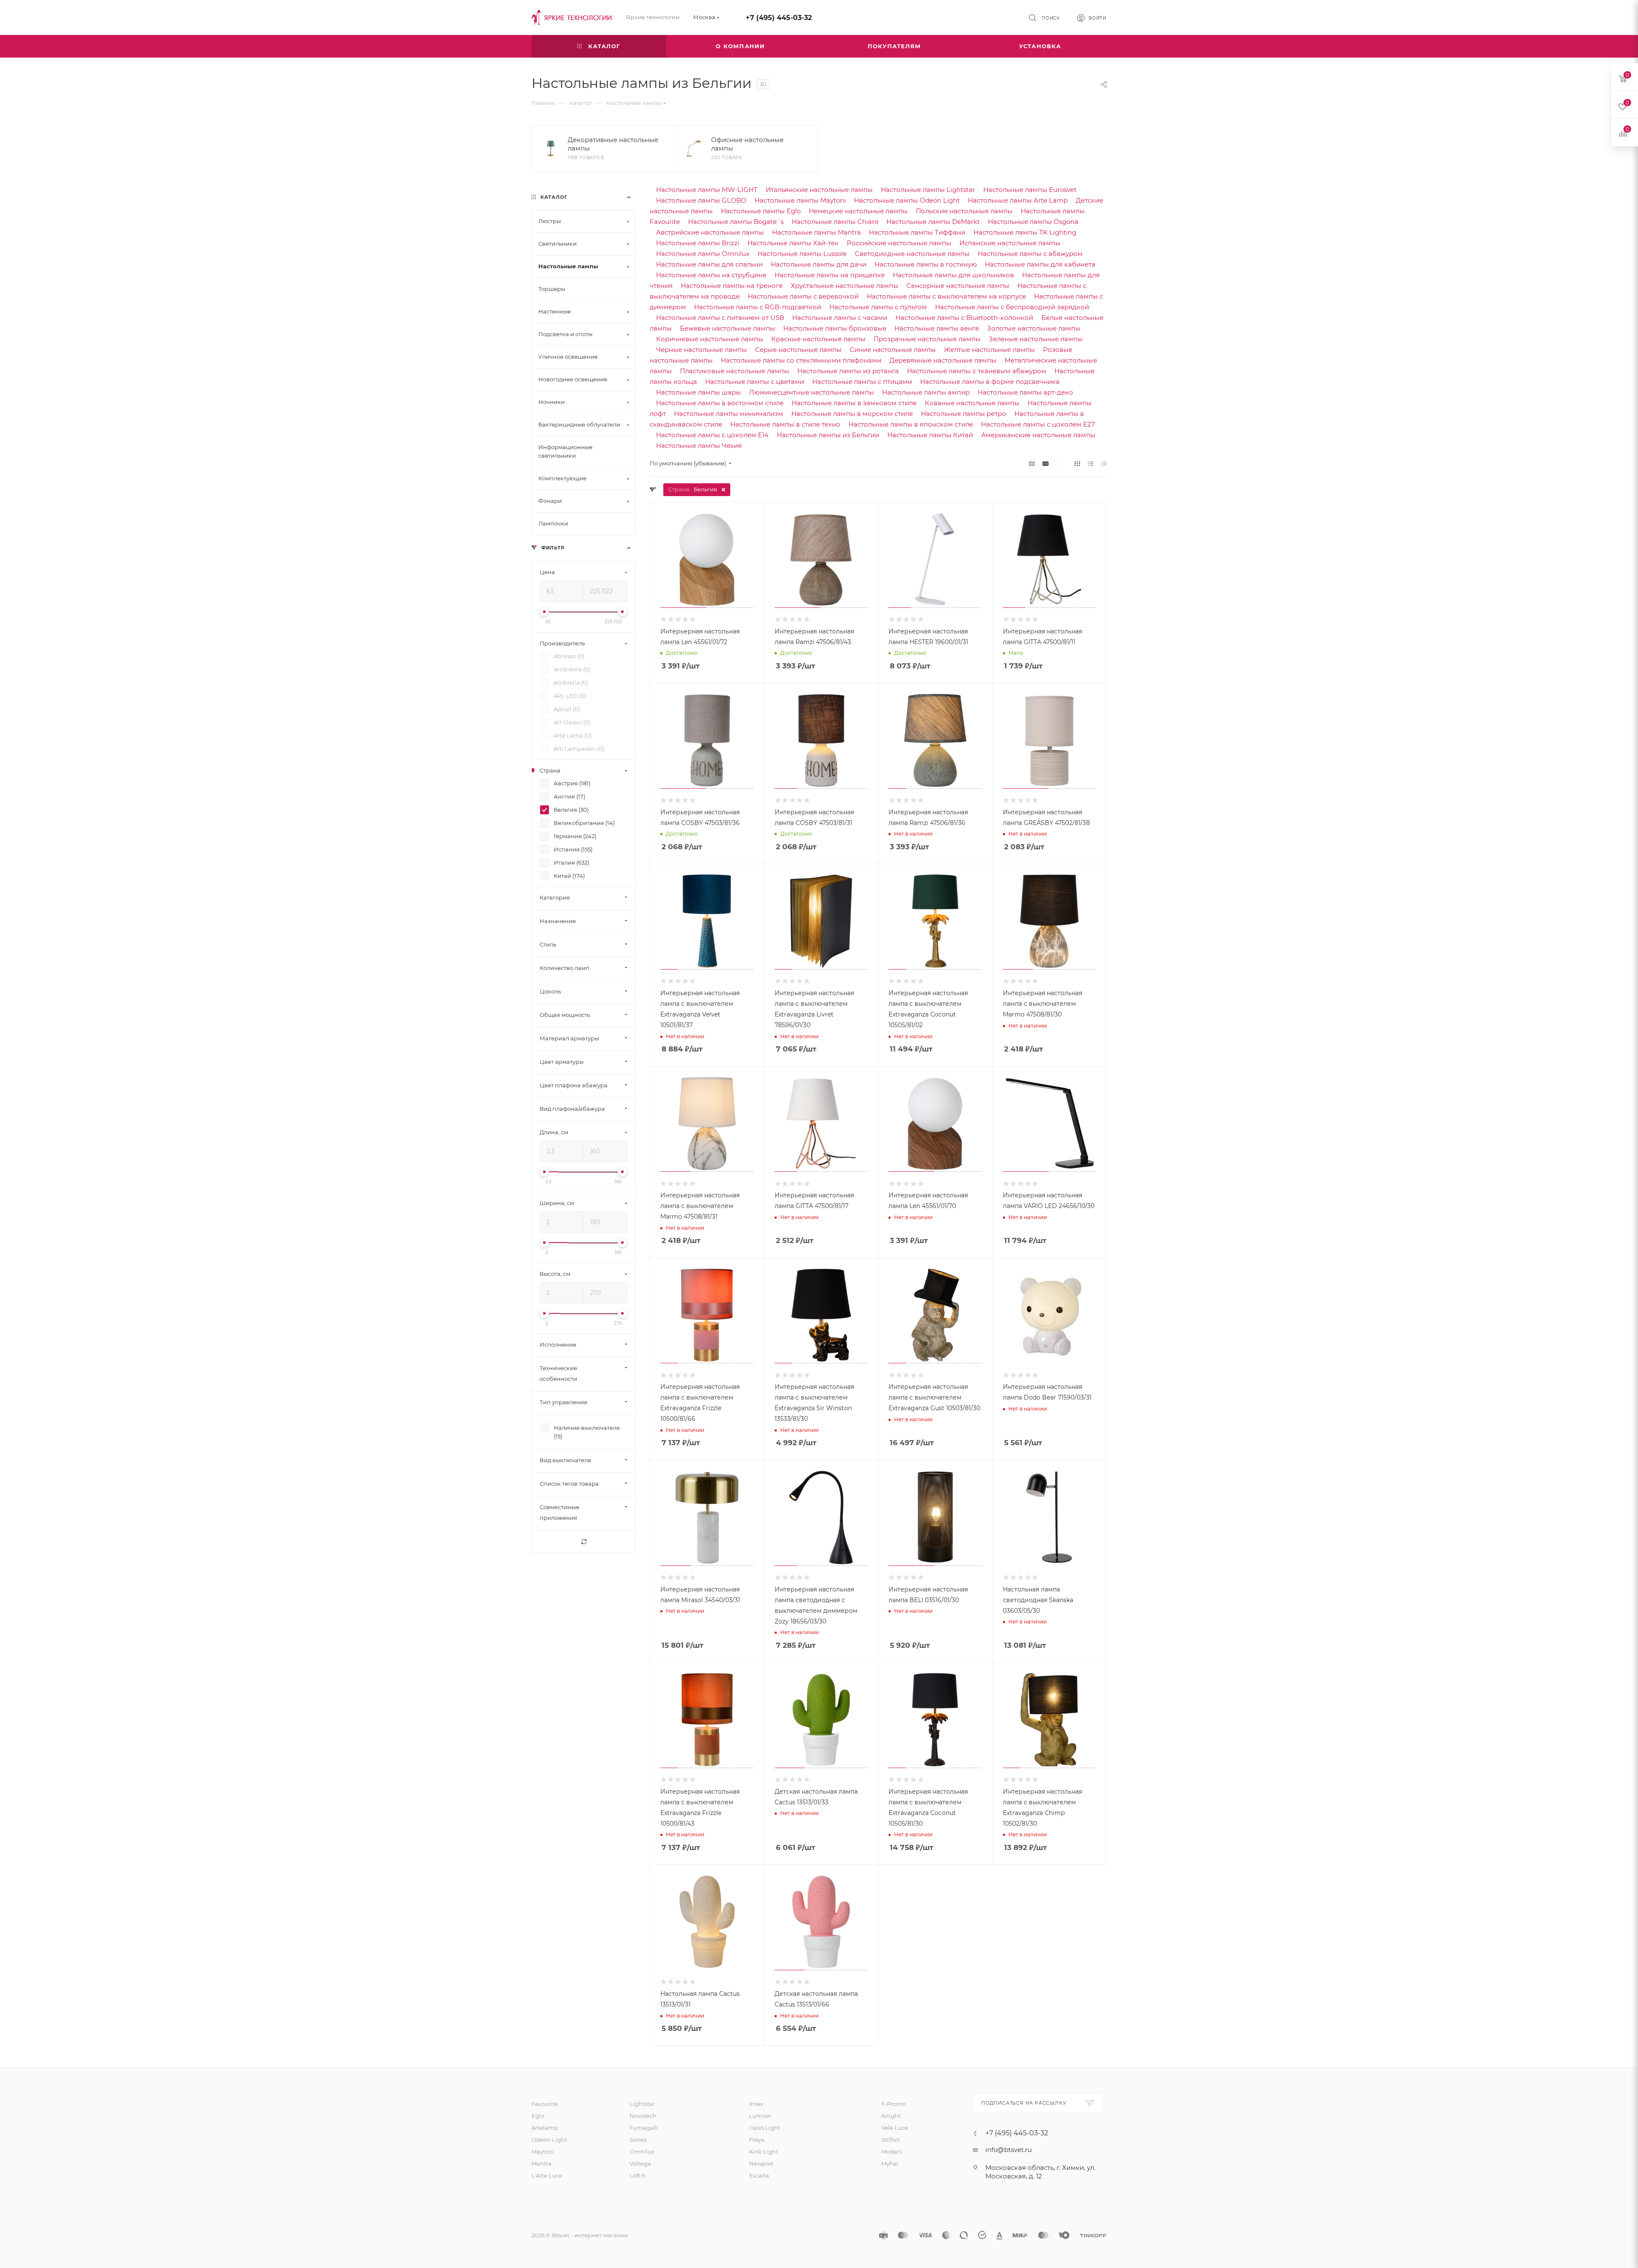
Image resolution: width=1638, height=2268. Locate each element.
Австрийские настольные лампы (710, 232)
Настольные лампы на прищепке (830, 275)
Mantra (542, 2163)
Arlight (891, 2116)
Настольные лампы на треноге (732, 286)
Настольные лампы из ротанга (848, 371)
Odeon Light (549, 2140)
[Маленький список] (1032, 463)
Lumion (760, 2116)
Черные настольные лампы (701, 350)
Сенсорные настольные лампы (958, 286)
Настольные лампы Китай (930, 435)
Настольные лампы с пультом (878, 307)
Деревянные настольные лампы (943, 360)
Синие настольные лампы (893, 350)
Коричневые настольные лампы (710, 339)
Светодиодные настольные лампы (912, 254)
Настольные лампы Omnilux (703, 254)
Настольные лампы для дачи (819, 264)
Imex (756, 2104)
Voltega (640, 2163)
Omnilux (642, 2152)
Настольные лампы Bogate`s (736, 222)
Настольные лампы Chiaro (835, 222)
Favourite (545, 2104)
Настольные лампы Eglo (761, 211)
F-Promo (893, 2104)
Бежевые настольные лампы (728, 328)
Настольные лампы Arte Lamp (1018, 200)
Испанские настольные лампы (1010, 243)
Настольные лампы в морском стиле (852, 414)
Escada (759, 2175)
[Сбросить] (584, 1542)
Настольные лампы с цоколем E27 (1038, 424)
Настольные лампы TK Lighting (1025, 232)
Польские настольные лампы (964, 211)
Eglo (538, 2116)
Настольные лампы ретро (964, 414)
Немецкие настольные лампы (858, 211)
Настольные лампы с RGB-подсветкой (758, 307)
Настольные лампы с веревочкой (803, 296)
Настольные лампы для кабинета (1040, 264)
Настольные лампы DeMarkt (933, 222)
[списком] (1091, 463)
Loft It (637, 2175)
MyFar (890, 2163)
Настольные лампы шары (698, 392)
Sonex (638, 2140)
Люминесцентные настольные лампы (812, 392)
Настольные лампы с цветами (755, 382)
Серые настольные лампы (798, 350)
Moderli (892, 2152)
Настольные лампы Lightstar (928, 190)
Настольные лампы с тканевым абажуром (977, 371)
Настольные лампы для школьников (953, 275)
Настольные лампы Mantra (816, 232)
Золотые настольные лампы (1034, 328)
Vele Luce (895, 2128)
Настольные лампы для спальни (709, 264)
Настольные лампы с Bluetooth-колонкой (964, 318)
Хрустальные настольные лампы (845, 286)
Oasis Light (765, 2128)
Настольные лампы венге (937, 328)
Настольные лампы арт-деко (1025, 392)
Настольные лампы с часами (840, 318)
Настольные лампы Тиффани (917, 232)
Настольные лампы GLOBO (701, 200)
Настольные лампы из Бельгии (828, 435)
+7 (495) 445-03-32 (779, 18)
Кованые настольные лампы (972, 403)
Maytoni (543, 2152)
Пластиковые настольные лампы (735, 371)
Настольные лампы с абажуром (1030, 254)
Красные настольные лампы (818, 339)
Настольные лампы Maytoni (800, 200)
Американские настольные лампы (1038, 435)
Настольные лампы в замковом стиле (854, 403)
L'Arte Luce (547, 2175)
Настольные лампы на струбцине (711, 275)
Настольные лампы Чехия (699, 446)
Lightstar (642, 2104)
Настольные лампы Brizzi (698, 243)
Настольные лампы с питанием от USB (720, 318)
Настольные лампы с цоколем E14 (712, 435)
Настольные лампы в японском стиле (911, 424)
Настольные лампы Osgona (1033, 222)
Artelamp (545, 2128)
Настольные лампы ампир (926, 392)
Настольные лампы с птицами (862, 382)
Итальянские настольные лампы (819, 190)
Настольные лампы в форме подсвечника (990, 382)
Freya (757, 2140)
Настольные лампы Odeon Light (907, 200)
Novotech (643, 2116)
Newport (761, 2163)
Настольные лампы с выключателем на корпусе (946, 296)
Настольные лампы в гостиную (926, 264)
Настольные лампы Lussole (802, 254)
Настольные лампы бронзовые (835, 328)
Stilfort (890, 2140)
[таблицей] (1104, 463)
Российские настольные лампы (899, 243)
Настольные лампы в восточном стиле (720, 403)
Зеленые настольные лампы (1036, 339)
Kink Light (764, 2152)
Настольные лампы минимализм (729, 414)
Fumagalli (644, 2128)
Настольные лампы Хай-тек (793, 243)
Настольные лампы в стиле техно (785, 424)
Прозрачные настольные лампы (927, 339)
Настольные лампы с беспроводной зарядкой (1012, 307)
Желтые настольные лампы (989, 350)
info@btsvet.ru (1009, 2150)
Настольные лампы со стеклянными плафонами (801, 360)
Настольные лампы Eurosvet (1030, 190)
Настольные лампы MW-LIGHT (707, 190)
